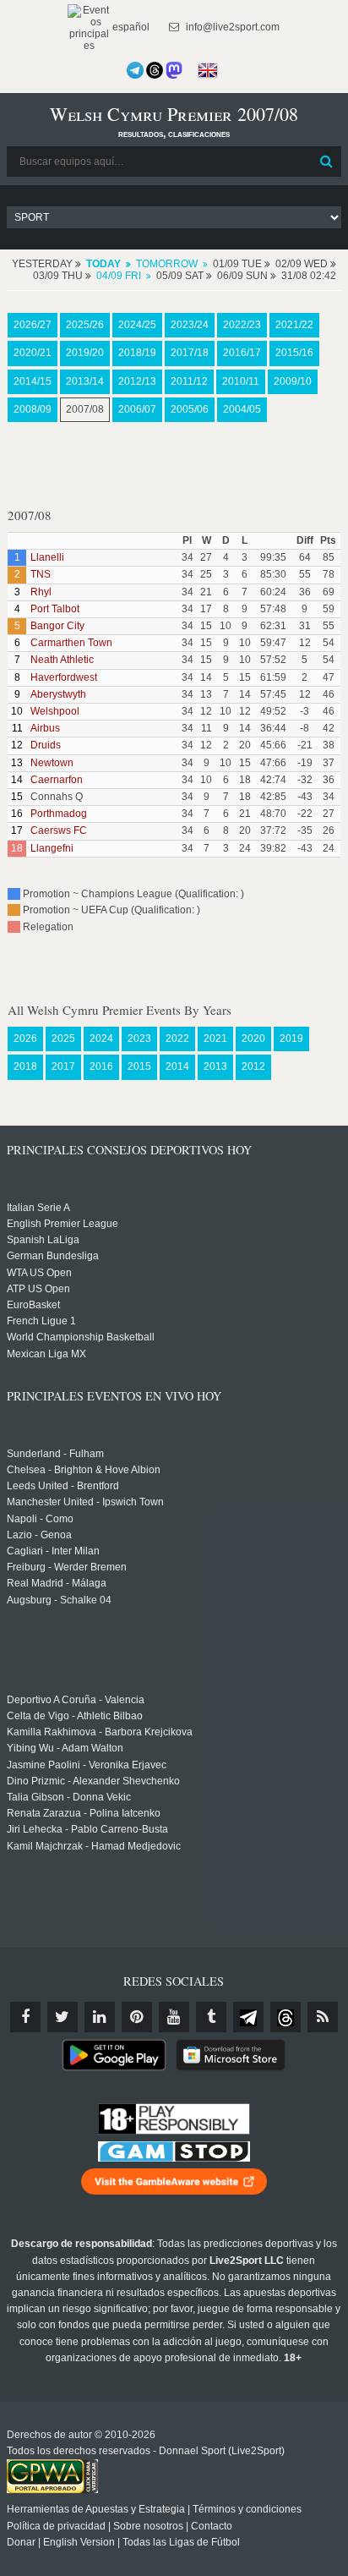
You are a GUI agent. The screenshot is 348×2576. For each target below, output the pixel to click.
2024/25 (137, 325)
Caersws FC (59, 830)
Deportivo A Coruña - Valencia (76, 1700)
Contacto (212, 2526)
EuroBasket (33, 1305)
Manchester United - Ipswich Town (85, 1502)
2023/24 (190, 325)
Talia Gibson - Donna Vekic (69, 1797)
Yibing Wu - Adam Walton (65, 1748)
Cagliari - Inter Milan (53, 1551)
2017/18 (190, 353)
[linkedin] (100, 2017)
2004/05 (242, 409)
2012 (253, 1066)
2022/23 (242, 325)
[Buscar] (327, 162)
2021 (215, 1039)
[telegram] (248, 2017)
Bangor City (57, 626)
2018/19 (137, 353)
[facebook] (25, 2017)
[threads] (285, 2017)
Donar (21, 2542)
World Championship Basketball (81, 1337)
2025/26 (85, 325)
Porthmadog (59, 814)
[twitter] (63, 2017)
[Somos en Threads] (155, 70)
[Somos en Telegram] (135, 70)
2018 (25, 1066)
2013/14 (85, 381)
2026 (25, 1039)
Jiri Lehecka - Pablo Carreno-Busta (87, 1829)
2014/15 (33, 381)
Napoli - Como (40, 1519)
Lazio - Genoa (39, 1535)
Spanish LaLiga (43, 1240)
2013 (215, 1066)
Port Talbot (55, 609)
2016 (101, 1066)
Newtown (52, 763)
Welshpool (55, 711)
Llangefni (52, 848)
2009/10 (293, 381)
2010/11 (241, 381)
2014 (177, 1066)
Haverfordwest (64, 677)
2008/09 (33, 409)
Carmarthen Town (71, 643)
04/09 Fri (119, 276)
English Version (79, 2542)
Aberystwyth (58, 694)
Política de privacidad (56, 2526)
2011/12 (189, 381)
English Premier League (63, 1224)
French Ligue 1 (41, 1321)
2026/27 (33, 325)
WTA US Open (39, 1273)
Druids (46, 745)
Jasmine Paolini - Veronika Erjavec (87, 1765)
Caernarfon (57, 780)
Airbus (45, 728)
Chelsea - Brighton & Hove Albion (84, 1470)
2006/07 (137, 409)
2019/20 (85, 353)
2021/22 (294, 325)
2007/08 (85, 409)
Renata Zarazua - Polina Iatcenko (84, 1813)
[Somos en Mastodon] (174, 70)
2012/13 (137, 381)
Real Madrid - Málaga (57, 1583)
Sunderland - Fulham (55, 1454)
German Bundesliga (53, 1256)
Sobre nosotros (148, 2526)
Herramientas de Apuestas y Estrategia (96, 2509)
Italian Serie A (38, 1208)
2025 (63, 1039)
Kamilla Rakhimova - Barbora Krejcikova (100, 1732)
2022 (177, 1039)
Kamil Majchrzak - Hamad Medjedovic (94, 1846)
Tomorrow (167, 264)
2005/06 (190, 409)
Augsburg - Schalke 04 (59, 1600)
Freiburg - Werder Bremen (67, 1567)
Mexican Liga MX (46, 1354)
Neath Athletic (62, 660)
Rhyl (41, 592)
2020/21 (33, 353)
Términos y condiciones (247, 2509)
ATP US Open (38, 1289)
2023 (139, 1039)
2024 (101, 1039)
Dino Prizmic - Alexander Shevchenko (93, 1781)
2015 (139, 1066)
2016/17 (242, 353)
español (130, 27)
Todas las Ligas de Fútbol (181, 2542)
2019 (291, 1039)
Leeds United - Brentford (63, 1486)
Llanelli (47, 557)
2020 (253, 1039)
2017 (63, 1066)
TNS (41, 574)
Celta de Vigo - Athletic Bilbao (75, 1716)
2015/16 (294, 353)
